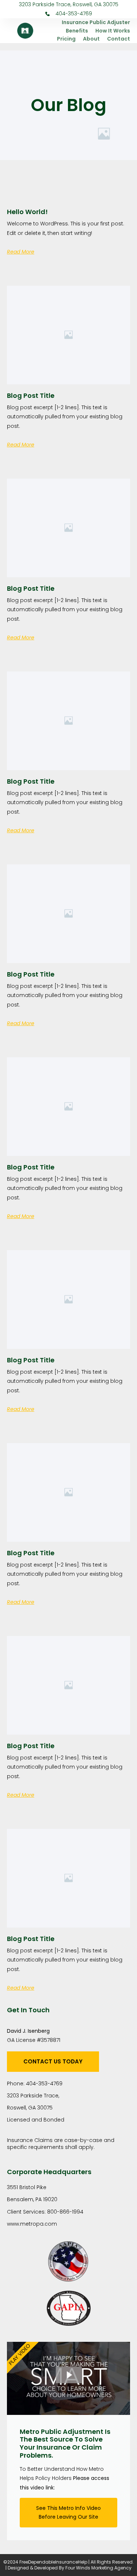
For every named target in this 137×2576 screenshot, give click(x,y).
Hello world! (27, 212)
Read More (21, 252)
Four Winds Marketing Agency (98, 2568)
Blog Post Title (31, 395)
